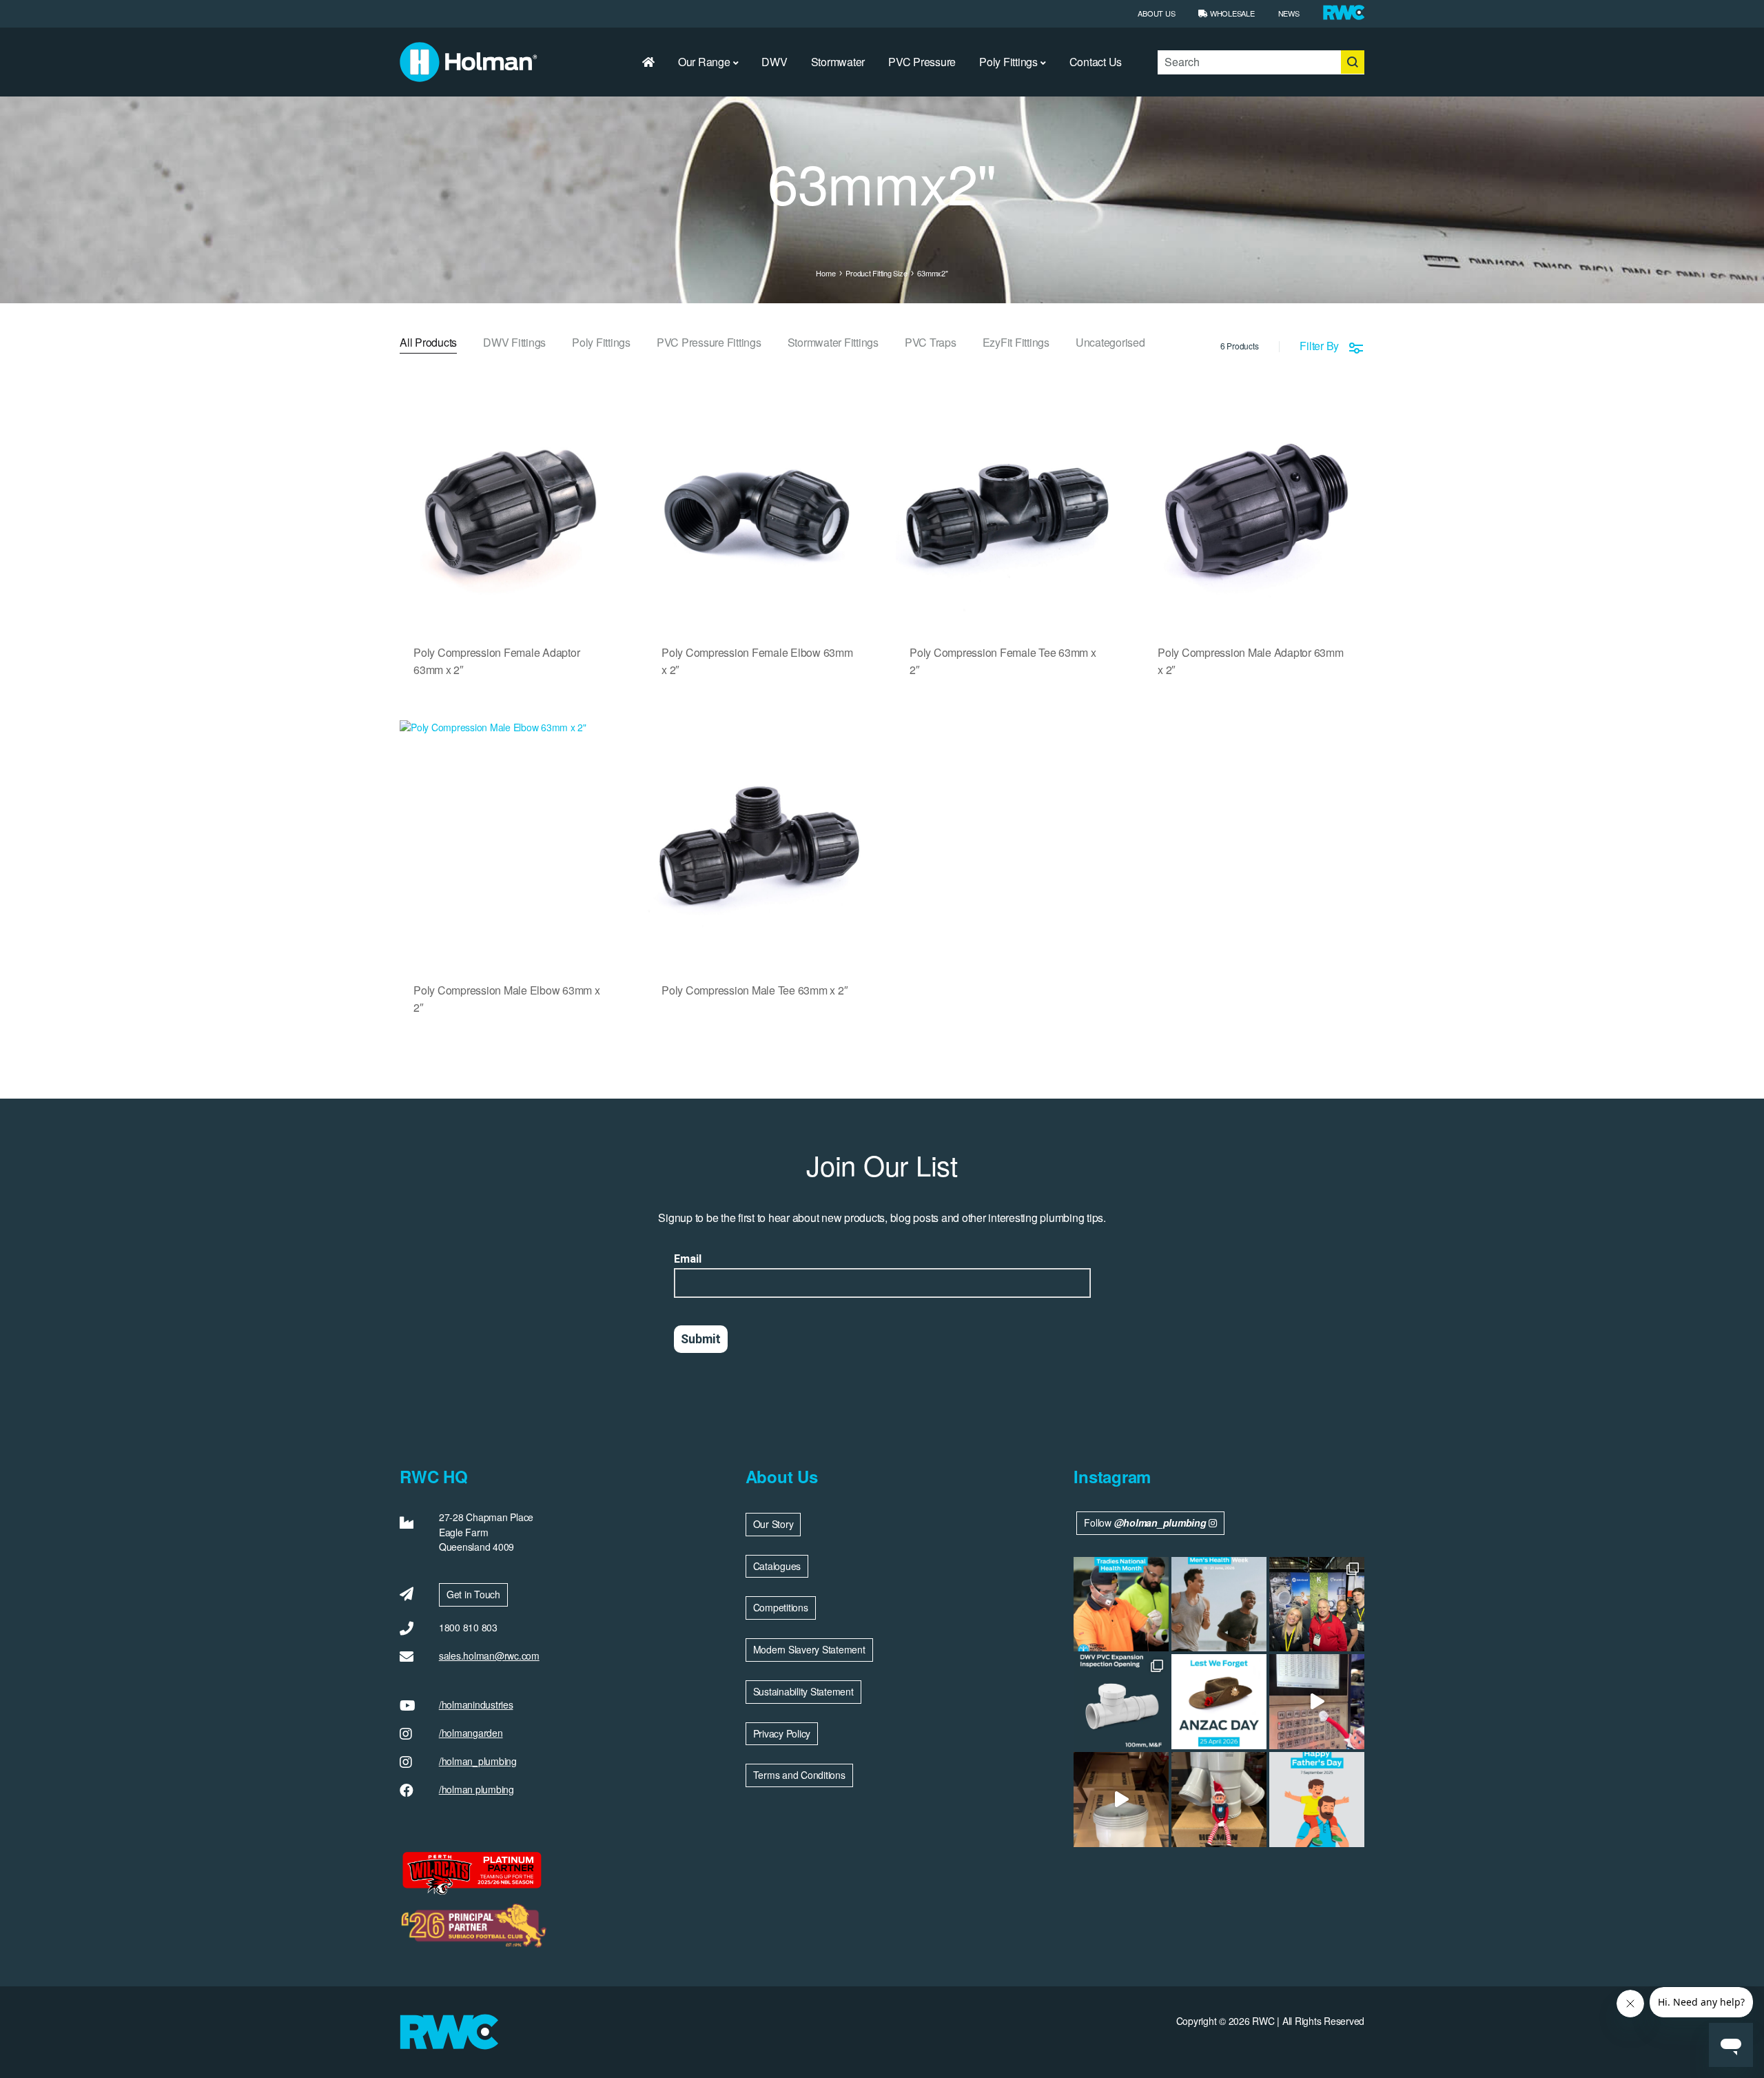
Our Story (773, 1524)
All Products (428, 344)
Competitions (781, 1607)
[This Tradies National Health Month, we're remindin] (1121, 1605)
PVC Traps (931, 344)
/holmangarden (471, 1733)
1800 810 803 (468, 1627)
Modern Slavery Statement (809, 1649)
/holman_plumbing (478, 1761)
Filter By (1319, 346)
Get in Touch (473, 1594)
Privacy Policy (782, 1733)
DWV (774, 62)
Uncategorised (1110, 344)
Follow (1145, 1522)
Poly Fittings (1008, 62)
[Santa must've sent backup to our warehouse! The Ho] (1219, 1800)
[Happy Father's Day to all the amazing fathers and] (1317, 1800)
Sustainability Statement (803, 1691)
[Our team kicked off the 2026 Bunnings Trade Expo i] (1317, 1605)
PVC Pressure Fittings (709, 344)
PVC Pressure (922, 62)
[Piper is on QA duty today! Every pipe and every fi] (1121, 1800)
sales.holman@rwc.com (489, 1656)
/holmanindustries (476, 1704)
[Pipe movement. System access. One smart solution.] (1121, 1702)
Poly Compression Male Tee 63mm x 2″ (755, 990)
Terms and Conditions (799, 1775)
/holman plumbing (476, 1789)
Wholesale (1231, 13)
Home (825, 273)
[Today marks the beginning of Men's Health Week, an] (1219, 1605)
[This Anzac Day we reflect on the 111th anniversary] (1219, 1702)
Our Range (704, 62)
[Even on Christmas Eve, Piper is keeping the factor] (1317, 1702)
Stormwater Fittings (833, 344)
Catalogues (777, 1566)
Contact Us (1096, 62)
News (1289, 13)
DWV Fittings (514, 344)
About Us (1156, 13)
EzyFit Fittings (1016, 344)
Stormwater (838, 62)
